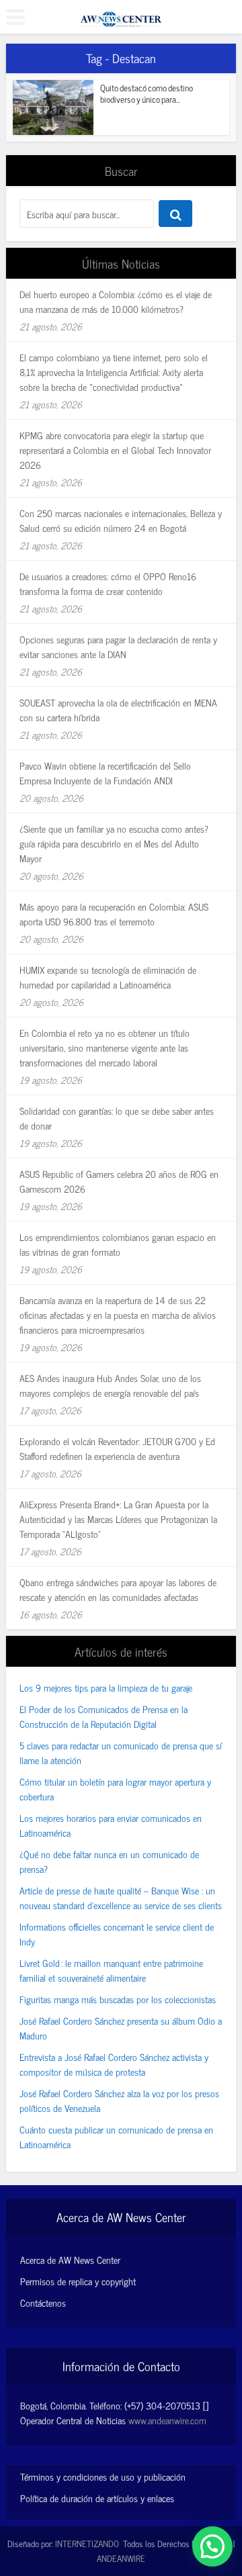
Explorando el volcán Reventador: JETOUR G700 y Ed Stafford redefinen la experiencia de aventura (117, 1448)
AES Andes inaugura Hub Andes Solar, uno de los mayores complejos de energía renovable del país (110, 1385)
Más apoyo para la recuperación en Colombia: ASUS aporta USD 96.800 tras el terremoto (114, 914)
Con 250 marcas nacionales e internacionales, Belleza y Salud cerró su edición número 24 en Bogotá (121, 520)
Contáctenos (43, 2303)
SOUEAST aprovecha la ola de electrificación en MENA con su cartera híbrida (118, 709)
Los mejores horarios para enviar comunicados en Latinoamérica (111, 1825)
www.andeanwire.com (167, 2420)
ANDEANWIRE (121, 2558)
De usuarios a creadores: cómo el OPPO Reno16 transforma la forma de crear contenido (108, 583)
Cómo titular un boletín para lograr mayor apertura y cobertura (115, 1789)
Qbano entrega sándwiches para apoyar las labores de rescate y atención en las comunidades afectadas (118, 1589)
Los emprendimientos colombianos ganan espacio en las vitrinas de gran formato (118, 1244)
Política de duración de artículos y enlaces (97, 2498)
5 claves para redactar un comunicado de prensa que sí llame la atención (121, 1752)
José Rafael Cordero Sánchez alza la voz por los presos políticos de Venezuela (119, 2100)
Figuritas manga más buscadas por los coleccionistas (118, 1999)
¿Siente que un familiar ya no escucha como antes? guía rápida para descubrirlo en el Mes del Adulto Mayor (114, 843)
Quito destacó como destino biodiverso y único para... (147, 93)
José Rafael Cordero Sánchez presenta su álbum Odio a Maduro (121, 2028)
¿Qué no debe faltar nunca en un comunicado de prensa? (109, 1861)
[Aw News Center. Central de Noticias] (121, 15)
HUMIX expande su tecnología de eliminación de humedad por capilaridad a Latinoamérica (108, 977)
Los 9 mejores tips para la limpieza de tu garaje (106, 1687)
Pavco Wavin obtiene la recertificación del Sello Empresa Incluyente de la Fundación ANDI (105, 773)
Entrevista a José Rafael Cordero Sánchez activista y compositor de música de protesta (114, 2064)
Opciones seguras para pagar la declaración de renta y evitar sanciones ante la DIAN (118, 646)
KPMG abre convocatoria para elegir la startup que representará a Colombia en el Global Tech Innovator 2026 (115, 450)
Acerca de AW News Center (70, 2260)
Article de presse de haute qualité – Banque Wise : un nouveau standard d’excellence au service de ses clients (121, 1897)
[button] (212, 2546)
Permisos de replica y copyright (78, 2281)
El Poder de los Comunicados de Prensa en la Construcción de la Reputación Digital (104, 1716)
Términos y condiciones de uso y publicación (103, 2476)
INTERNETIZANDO (87, 2543)
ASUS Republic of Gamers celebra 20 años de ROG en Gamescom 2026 (119, 1181)
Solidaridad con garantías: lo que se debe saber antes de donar (117, 1118)
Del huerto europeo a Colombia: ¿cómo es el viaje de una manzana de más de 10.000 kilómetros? (116, 301)
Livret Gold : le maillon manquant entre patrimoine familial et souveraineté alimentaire (111, 1970)
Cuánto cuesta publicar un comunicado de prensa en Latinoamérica (116, 2136)
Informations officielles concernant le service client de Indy (117, 1934)
